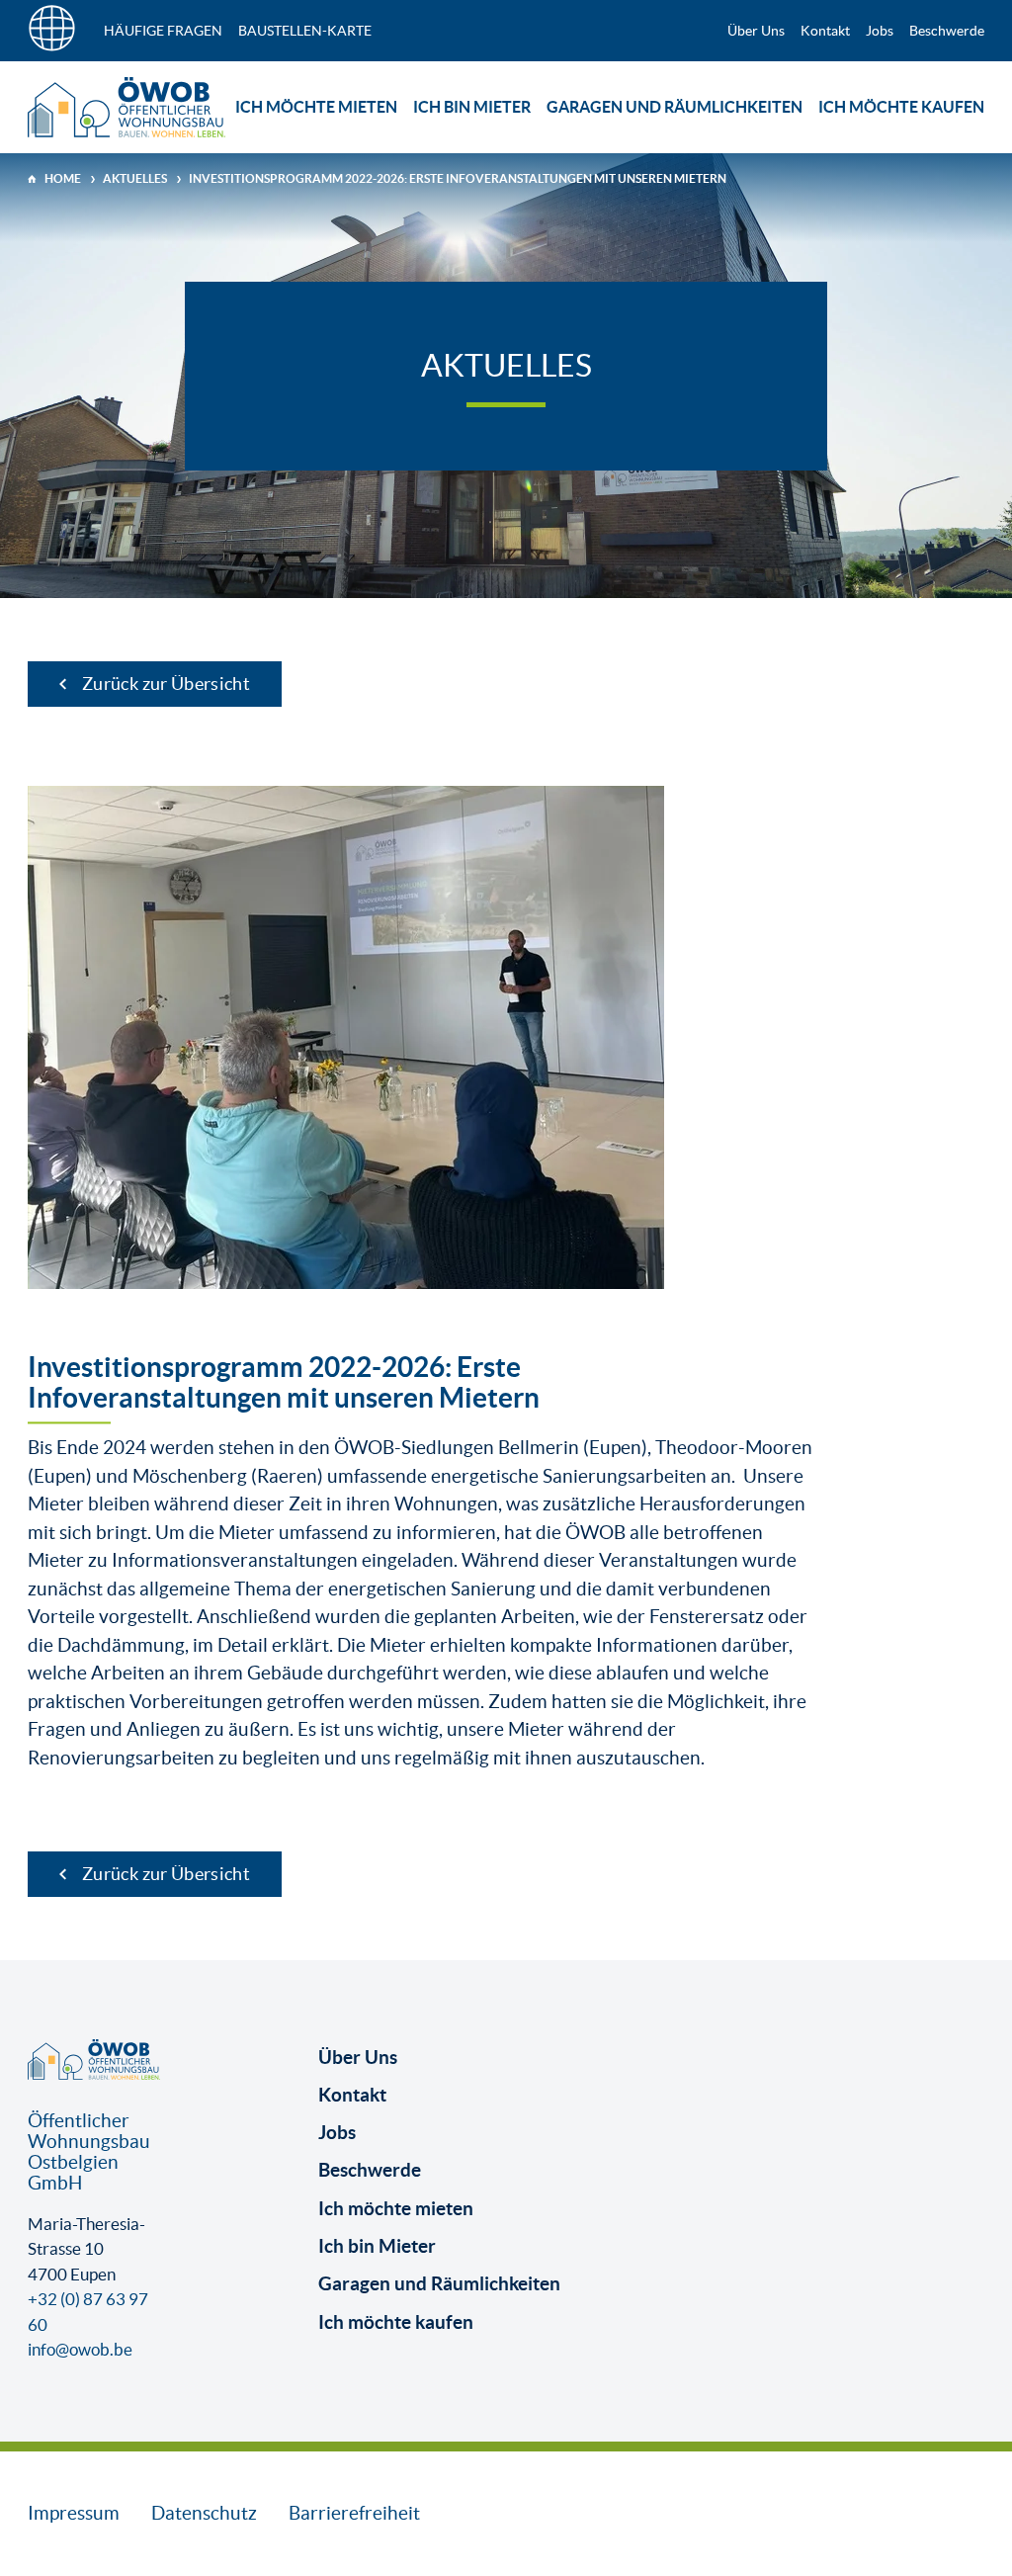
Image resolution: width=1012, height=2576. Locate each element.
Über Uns (756, 31)
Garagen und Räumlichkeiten (675, 107)
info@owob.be (80, 2349)
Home (63, 178)
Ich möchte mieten (316, 107)
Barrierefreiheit (354, 2513)
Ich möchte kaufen (901, 107)
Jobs (880, 31)
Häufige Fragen (163, 31)
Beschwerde (947, 31)
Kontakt (825, 31)
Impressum (74, 2513)
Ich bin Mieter (472, 107)
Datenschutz (204, 2513)
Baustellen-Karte (305, 31)
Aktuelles (135, 178)
